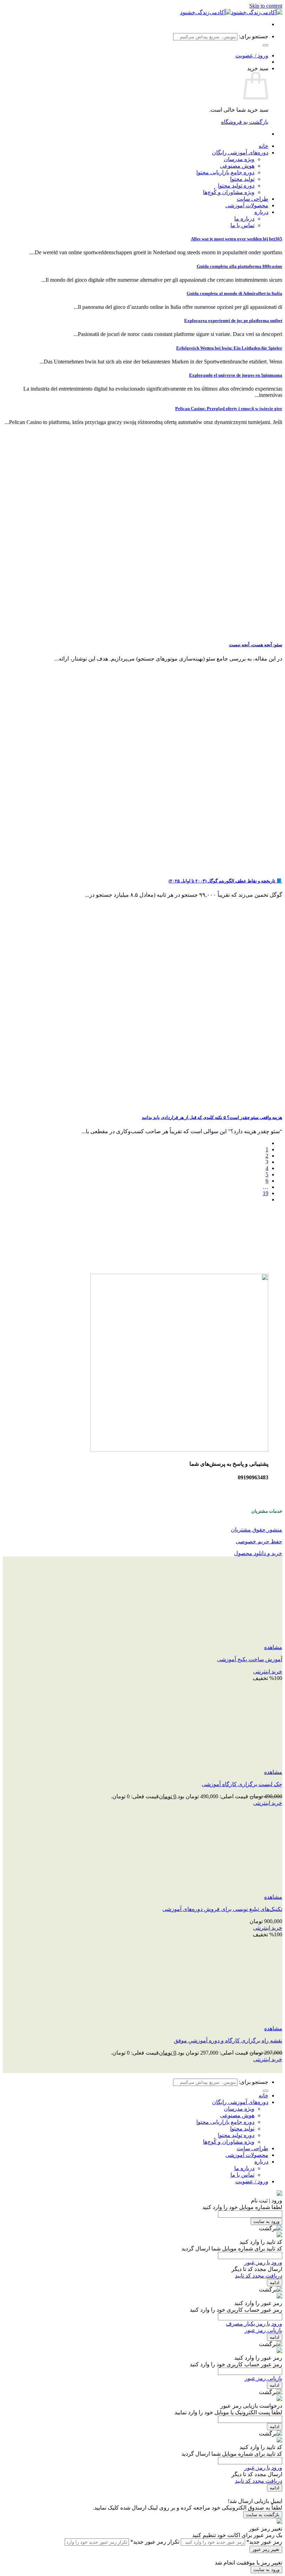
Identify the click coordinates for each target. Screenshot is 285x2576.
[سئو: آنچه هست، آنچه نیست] (213, 631)
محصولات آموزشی (247, 205)
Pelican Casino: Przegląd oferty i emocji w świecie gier (229, 409)
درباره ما (244, 219)
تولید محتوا (242, 179)
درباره (261, 212)
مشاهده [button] (273, 1647)
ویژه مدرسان (239, 159)
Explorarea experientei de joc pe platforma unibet (233, 321)
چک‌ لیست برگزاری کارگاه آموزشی (242, 1784)
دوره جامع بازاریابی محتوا (225, 172)
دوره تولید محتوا (236, 186)
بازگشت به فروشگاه (245, 122)
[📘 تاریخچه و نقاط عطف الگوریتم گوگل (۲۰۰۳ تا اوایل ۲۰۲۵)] (213, 867)
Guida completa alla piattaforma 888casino (239, 266)
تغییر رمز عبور (266, 2549)
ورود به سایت (266, 2221)
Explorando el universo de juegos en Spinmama (236, 375)
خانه (263, 146)
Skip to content (266, 6)
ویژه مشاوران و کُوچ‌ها (229, 192)
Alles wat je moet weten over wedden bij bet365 (237, 239)
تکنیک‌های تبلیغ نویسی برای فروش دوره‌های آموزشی (222, 1909)
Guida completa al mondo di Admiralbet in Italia (234, 293)
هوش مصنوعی (237, 166)
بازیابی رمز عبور (263, 2330)
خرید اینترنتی (268, 1671)
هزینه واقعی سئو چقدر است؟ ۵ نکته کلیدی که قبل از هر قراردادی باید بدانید (212, 1117)
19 (266, 1193)
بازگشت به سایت (263, 2515)
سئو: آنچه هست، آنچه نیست (256, 645)
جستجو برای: (254, 36)
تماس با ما (242, 225)
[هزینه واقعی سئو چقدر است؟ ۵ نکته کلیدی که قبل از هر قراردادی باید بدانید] (213, 1103)
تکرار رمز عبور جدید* (155, 2542)
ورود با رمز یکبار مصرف (254, 2324)
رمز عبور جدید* (264, 2542)
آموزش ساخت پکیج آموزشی (250, 1659)
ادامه (275, 2283)
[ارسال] (266, 45)
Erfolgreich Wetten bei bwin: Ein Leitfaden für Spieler (229, 348)
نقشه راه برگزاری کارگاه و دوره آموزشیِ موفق (228, 2041)
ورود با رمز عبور (263, 2262)
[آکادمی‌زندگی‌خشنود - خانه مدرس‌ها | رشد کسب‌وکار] (231, 12)
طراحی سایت (253, 199)
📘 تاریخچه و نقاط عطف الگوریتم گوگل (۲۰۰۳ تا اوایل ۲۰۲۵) (225, 881)
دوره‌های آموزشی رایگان (240, 153)
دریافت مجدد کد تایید (259, 2276)
